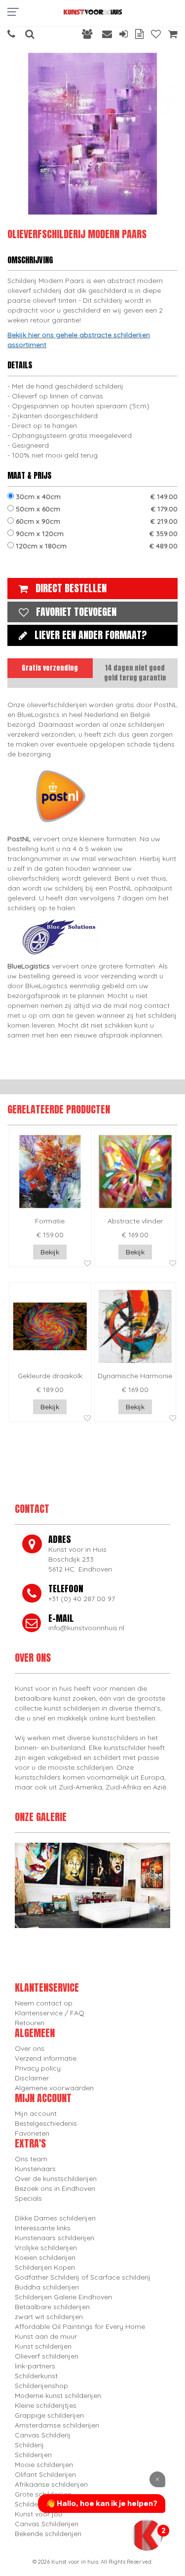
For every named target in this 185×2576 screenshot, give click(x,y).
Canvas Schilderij (43, 2435)
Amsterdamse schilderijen (57, 2425)
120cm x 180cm (96, 546)
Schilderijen (33, 2455)
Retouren (30, 2023)
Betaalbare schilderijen (52, 2307)
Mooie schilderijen (44, 2465)
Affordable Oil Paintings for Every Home (80, 2326)
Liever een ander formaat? (91, 635)
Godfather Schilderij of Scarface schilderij (83, 2277)
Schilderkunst (36, 2376)
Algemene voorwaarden (54, 2088)
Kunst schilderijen (43, 2346)
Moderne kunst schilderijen (58, 2396)
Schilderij (29, 2445)
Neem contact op (44, 2003)
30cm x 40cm (96, 497)
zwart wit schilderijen (49, 2317)
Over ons (30, 2048)
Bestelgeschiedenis (46, 2123)
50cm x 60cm (96, 509)
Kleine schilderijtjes (46, 2405)
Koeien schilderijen (45, 2257)
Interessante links (43, 2228)
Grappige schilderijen (49, 2415)
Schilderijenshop (41, 2386)
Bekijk (50, 1252)
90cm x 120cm (96, 534)
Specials (28, 2198)
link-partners (35, 2366)
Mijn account (36, 2113)
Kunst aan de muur (46, 2336)
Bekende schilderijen (48, 2534)
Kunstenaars (35, 2169)
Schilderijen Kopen (45, 2267)
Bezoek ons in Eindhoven (55, 2188)
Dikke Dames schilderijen (55, 2218)
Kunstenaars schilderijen (55, 2238)
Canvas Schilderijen (47, 2524)
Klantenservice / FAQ (50, 2013)
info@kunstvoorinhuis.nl (86, 1628)
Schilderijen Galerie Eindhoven (63, 2297)
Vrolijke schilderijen (46, 2248)
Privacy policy (38, 2068)
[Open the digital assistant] (147, 2535)
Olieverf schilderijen (47, 2356)
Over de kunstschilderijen (56, 2179)
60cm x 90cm (96, 521)
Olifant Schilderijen (45, 2474)
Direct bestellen (71, 588)
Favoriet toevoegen (76, 612)
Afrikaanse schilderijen (51, 2484)
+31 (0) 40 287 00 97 (82, 1599)
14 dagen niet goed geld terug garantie (135, 673)
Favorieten (32, 2133)
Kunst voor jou (38, 2514)
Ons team (31, 2159)
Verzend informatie (46, 2058)
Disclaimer (32, 2078)
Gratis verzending (50, 668)
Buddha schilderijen (47, 2287)
